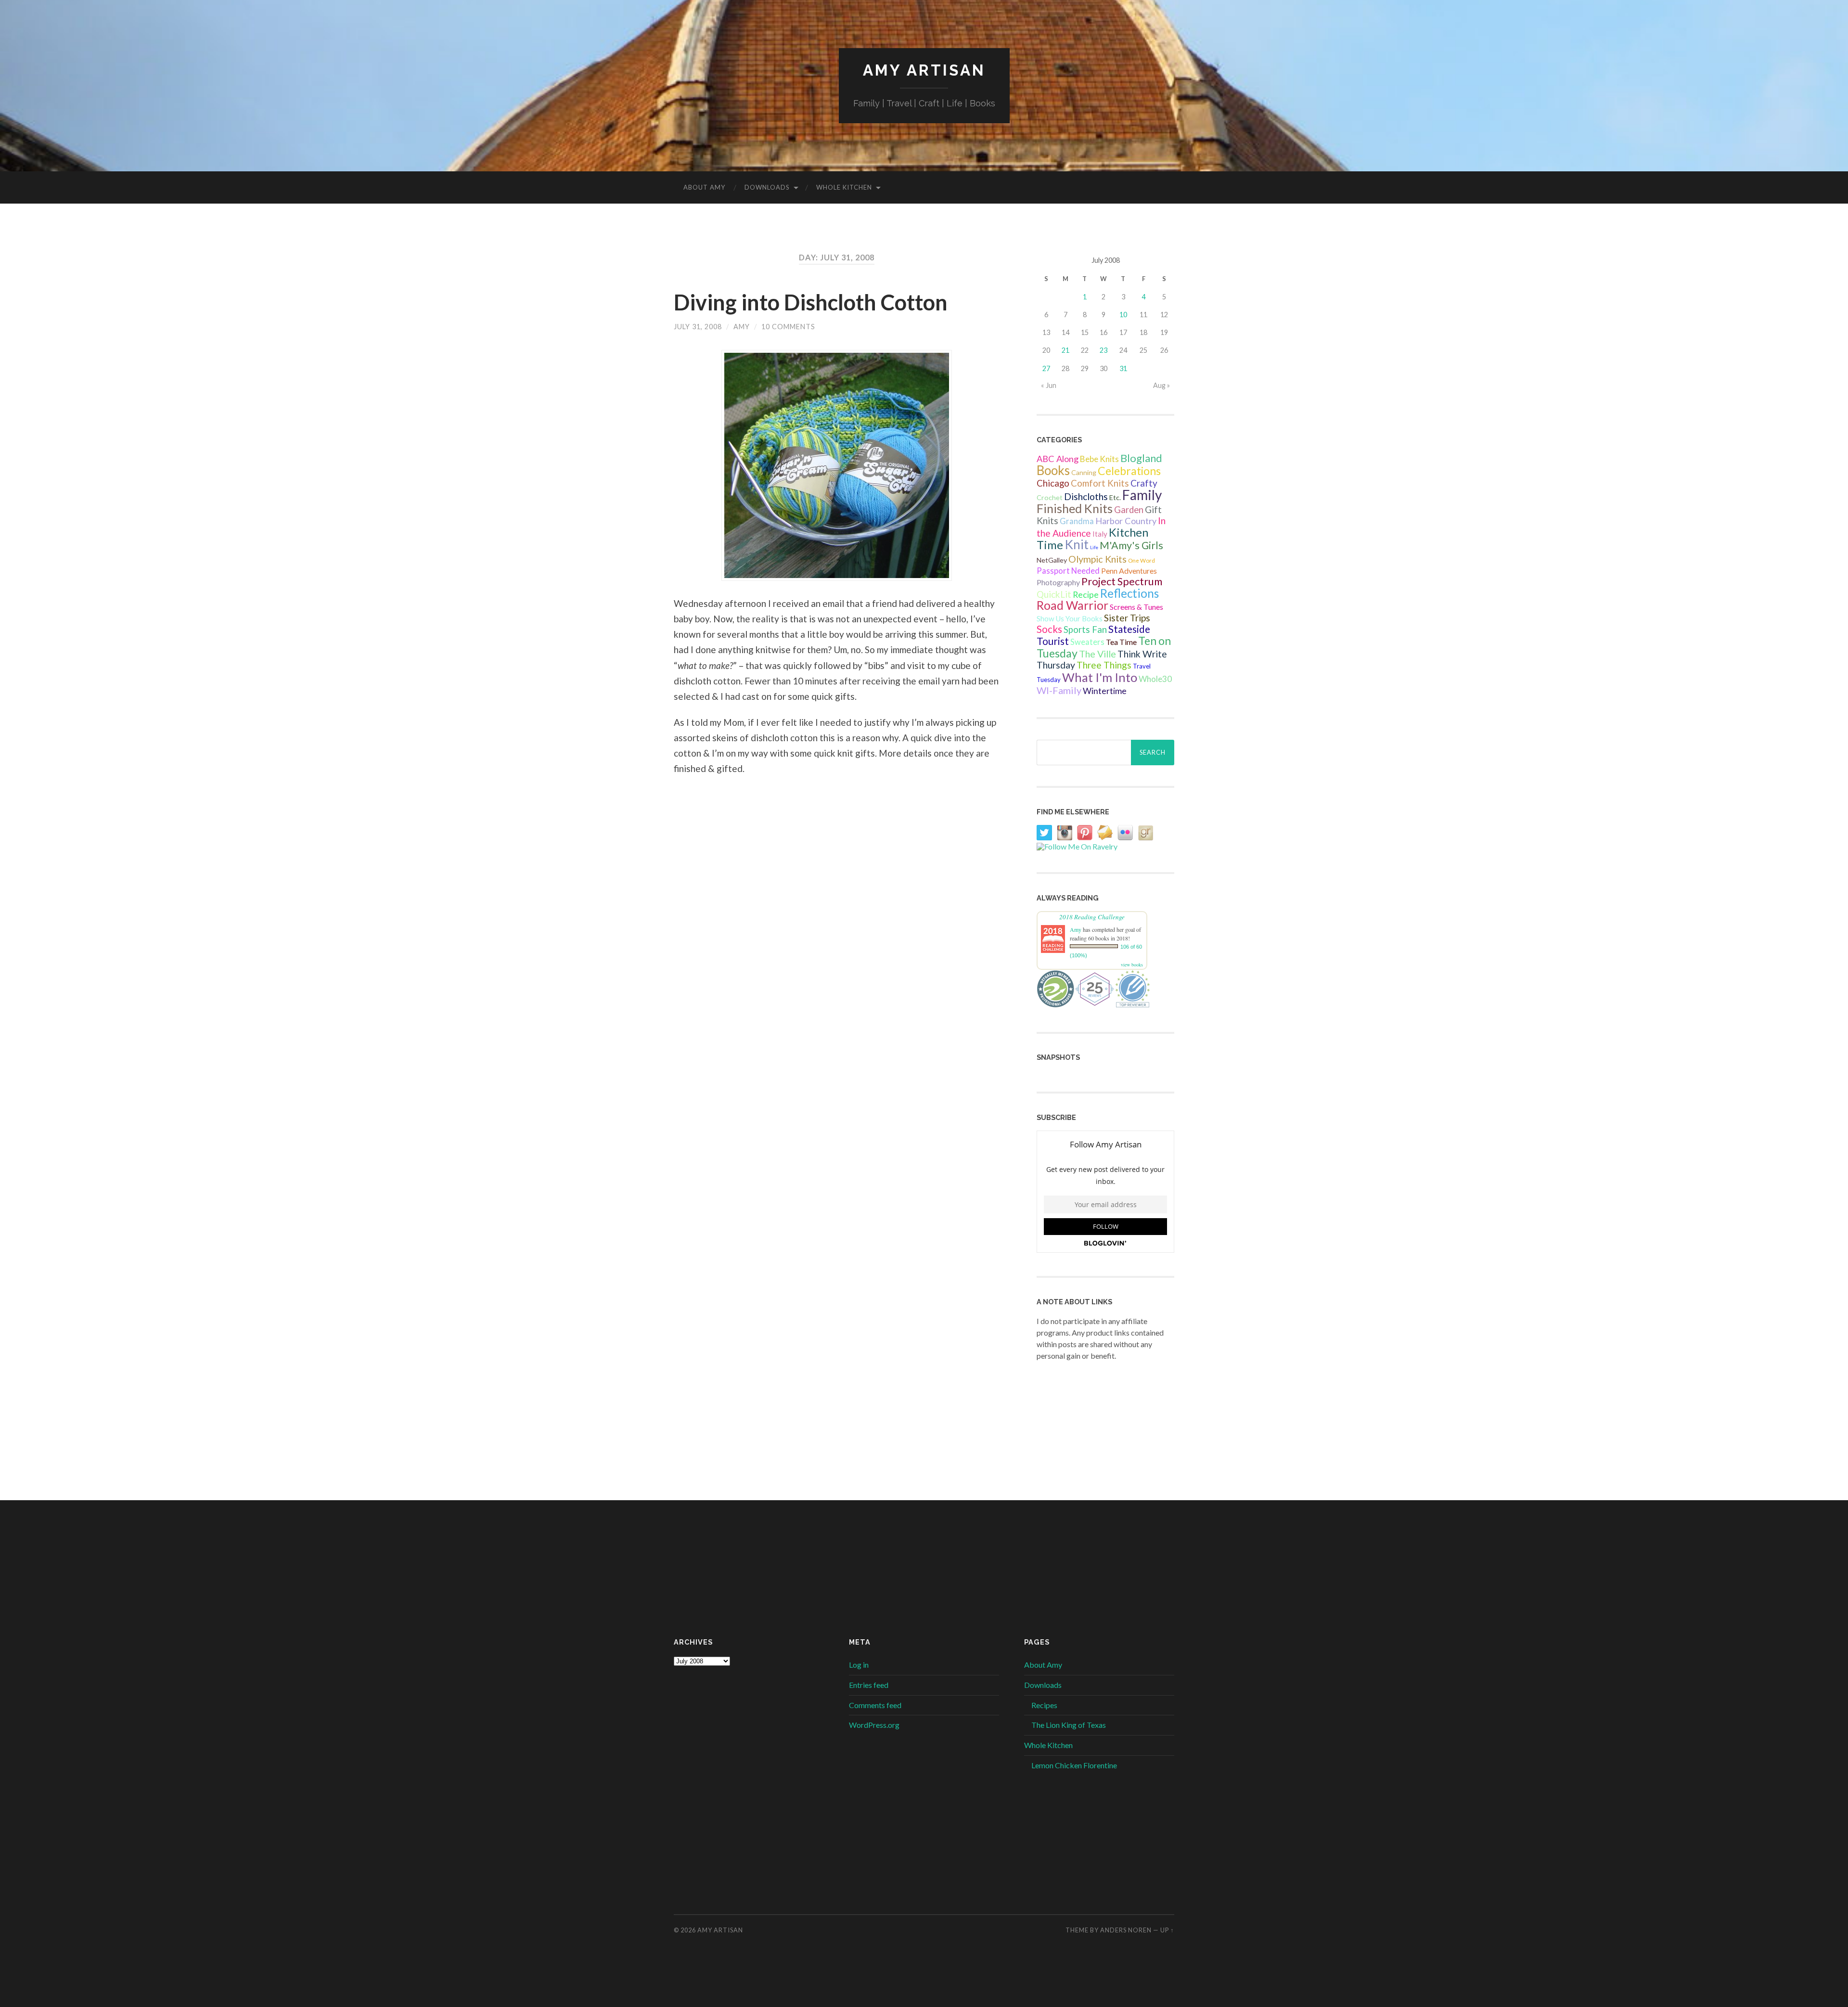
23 (1104, 350)
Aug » (1161, 385)
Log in (859, 1665)
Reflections (1129, 593)
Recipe (1086, 595)
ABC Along (1058, 459)
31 (1123, 368)
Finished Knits (1075, 508)
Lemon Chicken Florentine (1074, 1765)
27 (1046, 368)
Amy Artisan (924, 70)
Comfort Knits (1100, 483)
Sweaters (1087, 642)
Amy (742, 327)
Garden (1129, 510)
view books (1132, 965)
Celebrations (1129, 471)
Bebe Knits (1099, 459)
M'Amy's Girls (1131, 545)
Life (1094, 547)
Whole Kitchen (844, 187)
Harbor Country (1126, 521)
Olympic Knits (1097, 559)
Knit (1077, 544)
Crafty (1144, 483)
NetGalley (1052, 560)
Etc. (1115, 497)
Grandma (1077, 521)
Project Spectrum (1122, 581)
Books (1053, 470)
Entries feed (869, 1685)
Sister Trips (1127, 618)
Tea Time (1121, 642)
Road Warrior (1072, 605)
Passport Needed (1068, 571)
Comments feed (875, 1705)
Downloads (767, 187)
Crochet (1050, 497)
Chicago (1053, 483)
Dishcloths (1086, 496)
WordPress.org (874, 1725)
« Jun (1049, 385)
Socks (1049, 629)
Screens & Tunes (1136, 607)
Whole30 (1155, 679)
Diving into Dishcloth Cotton (811, 302)
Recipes (1044, 1705)
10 (1123, 315)
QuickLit (1054, 594)
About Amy (704, 187)
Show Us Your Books (1070, 618)
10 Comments (788, 327)
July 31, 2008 (698, 327)
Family (1142, 495)
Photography (1058, 582)
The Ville (1097, 654)
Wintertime (1105, 691)
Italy (1100, 534)
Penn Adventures (1129, 571)
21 (1065, 350)
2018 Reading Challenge (1092, 917)
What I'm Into (1100, 677)
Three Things (1104, 665)
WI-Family (1059, 690)
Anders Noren (1126, 1930)
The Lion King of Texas (1069, 1725)
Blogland (1141, 458)
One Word (1142, 560)
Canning (1084, 472)
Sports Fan (1085, 630)
